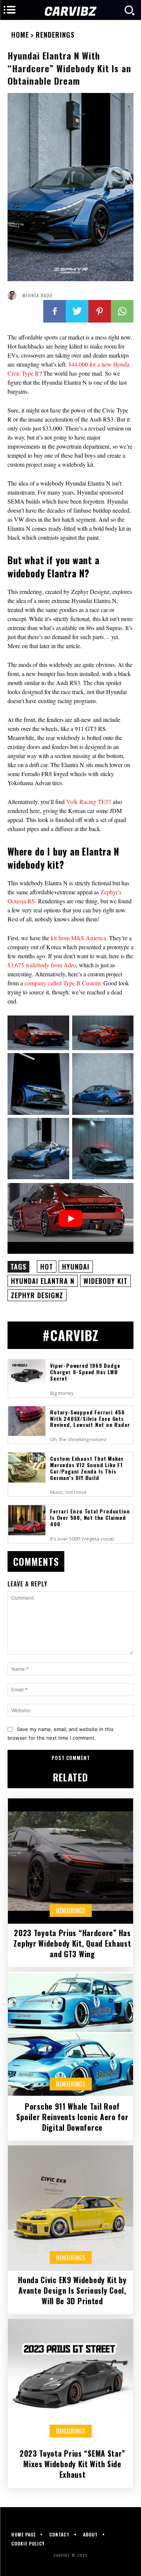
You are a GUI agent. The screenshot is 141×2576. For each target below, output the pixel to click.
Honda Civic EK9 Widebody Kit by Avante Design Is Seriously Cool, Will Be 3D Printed (72, 2290)
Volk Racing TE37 (89, 802)
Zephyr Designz (37, 1295)
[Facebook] (55, 311)
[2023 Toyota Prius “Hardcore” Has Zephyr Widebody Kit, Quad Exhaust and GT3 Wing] (70, 1861)
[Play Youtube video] (70, 1218)
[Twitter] (77, 311)
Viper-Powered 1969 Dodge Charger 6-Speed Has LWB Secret (85, 1372)
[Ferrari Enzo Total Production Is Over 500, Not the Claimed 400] (27, 1520)
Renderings (55, 35)
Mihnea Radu (37, 295)
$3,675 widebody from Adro (42, 965)
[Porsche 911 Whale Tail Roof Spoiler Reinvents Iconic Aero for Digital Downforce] (70, 2035)
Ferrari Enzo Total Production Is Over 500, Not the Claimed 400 (90, 1517)
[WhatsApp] (122, 311)
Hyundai (76, 1267)
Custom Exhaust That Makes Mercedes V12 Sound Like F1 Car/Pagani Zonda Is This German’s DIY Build (87, 1468)
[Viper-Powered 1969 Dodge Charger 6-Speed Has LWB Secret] (27, 1374)
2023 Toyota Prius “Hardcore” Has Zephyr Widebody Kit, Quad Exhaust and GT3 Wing (72, 1943)
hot (47, 1267)
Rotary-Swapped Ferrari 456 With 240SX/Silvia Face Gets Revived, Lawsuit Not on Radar (90, 1418)
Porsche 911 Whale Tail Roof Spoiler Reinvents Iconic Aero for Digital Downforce (72, 2117)
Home (20, 35)
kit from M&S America (78, 938)
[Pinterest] (100, 311)
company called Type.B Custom (62, 983)
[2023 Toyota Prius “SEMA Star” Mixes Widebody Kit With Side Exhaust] (70, 2382)
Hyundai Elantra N (43, 1281)
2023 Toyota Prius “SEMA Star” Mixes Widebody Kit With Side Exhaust (72, 2464)
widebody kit (105, 1281)
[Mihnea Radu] (14, 295)
